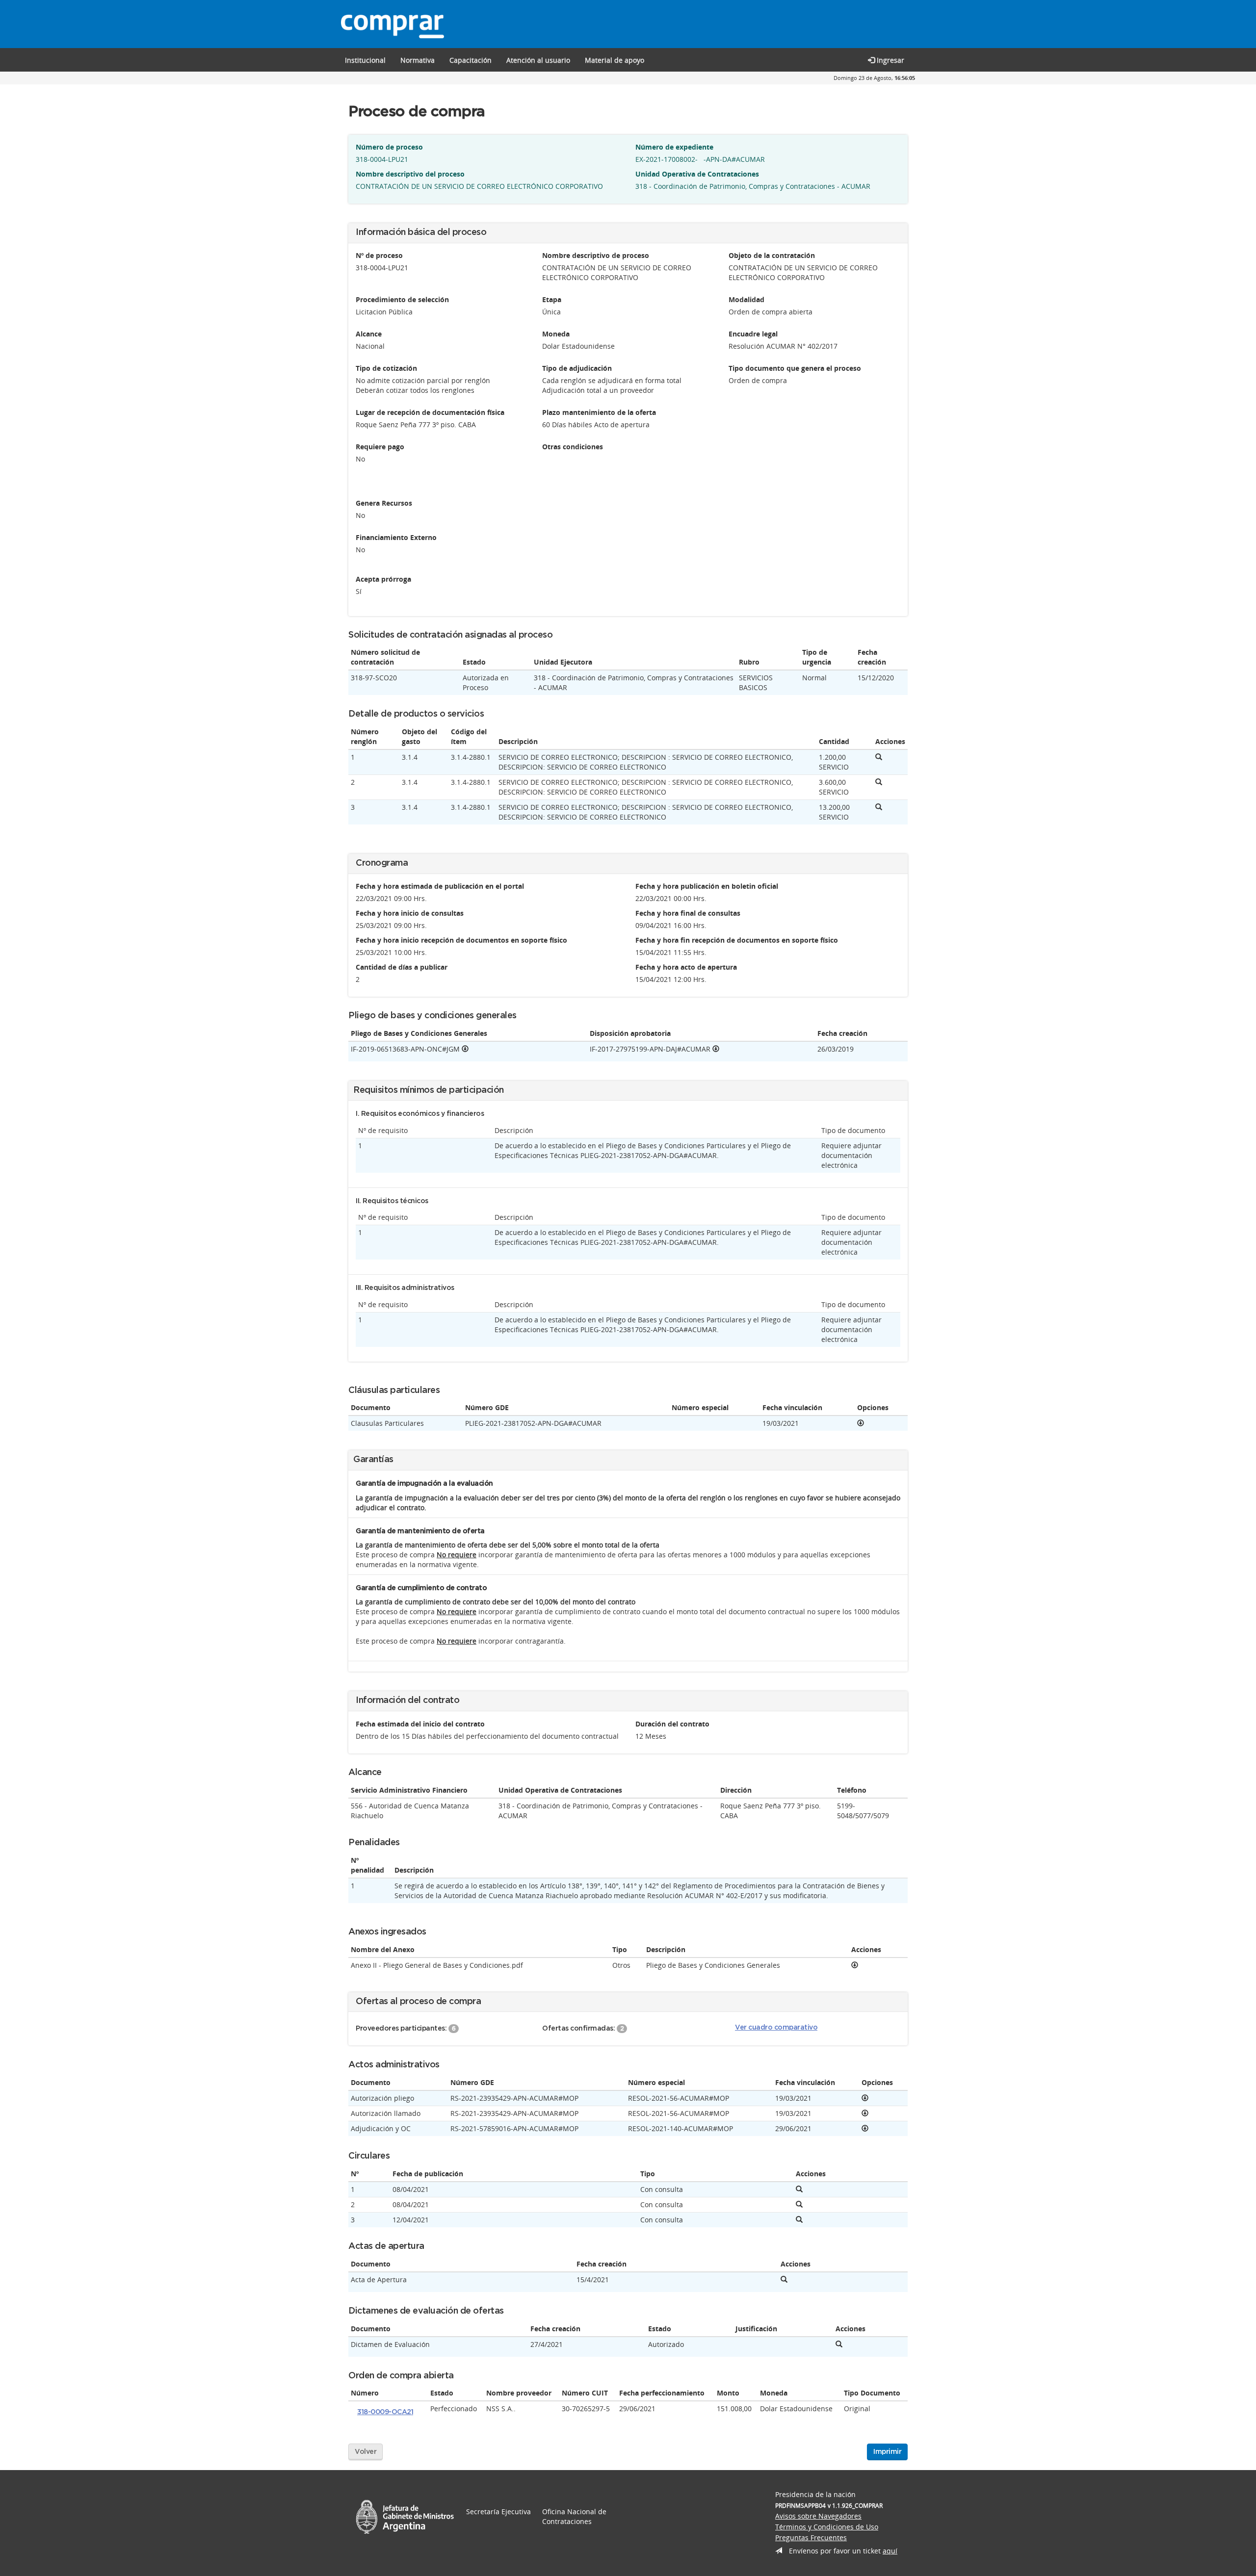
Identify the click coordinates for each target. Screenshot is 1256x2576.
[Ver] (861, 1423)
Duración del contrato (672, 1724)
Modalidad (746, 299)
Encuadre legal (753, 334)
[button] (471, 60)
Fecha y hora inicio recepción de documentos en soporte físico (461, 940)
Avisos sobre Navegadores (818, 2516)
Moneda (556, 334)
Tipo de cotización (386, 368)
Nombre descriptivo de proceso (596, 255)
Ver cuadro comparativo (776, 2028)
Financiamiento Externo (396, 537)
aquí (890, 2551)
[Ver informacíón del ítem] (879, 757)
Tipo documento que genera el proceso (795, 368)
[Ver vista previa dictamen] (839, 2344)
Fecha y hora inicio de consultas (410, 913)
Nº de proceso (379, 255)
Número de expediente (674, 147)
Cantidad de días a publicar (402, 967)
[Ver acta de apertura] (784, 2280)
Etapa (552, 299)
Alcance (369, 334)
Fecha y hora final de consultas (688, 913)
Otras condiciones (573, 447)
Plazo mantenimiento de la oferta (599, 412)
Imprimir (887, 2452)
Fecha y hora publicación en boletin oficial (707, 886)
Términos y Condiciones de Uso (827, 2527)
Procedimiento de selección (402, 299)
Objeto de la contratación (772, 255)
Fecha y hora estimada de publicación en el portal (440, 886)
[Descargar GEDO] (465, 1049)
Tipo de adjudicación (577, 368)
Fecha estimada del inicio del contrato (420, 1724)
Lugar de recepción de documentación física (430, 412)
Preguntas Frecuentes (811, 2537)
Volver (366, 2452)
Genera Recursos (384, 503)
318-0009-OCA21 (385, 2412)
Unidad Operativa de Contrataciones (697, 174)
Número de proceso (389, 147)
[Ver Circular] (799, 2189)
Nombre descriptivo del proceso (410, 174)
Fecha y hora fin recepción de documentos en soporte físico (737, 940)
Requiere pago (380, 447)
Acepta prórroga (383, 579)
